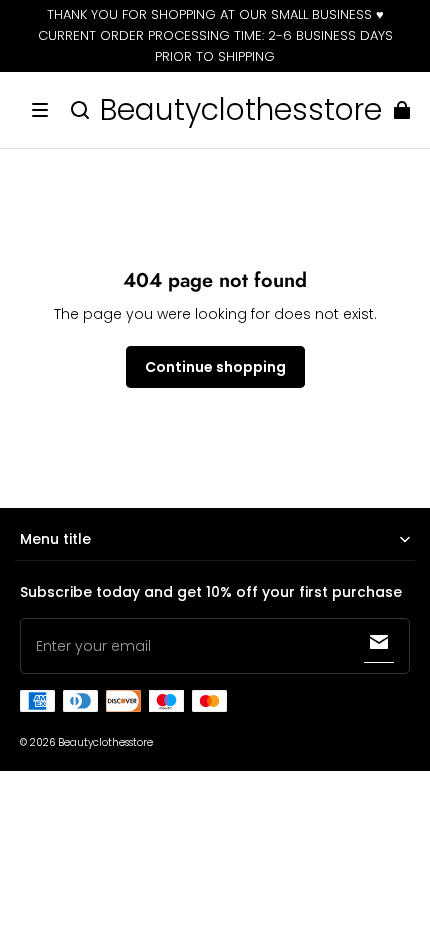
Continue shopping (215, 367)
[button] (40, 110)
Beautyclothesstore (105, 742)
